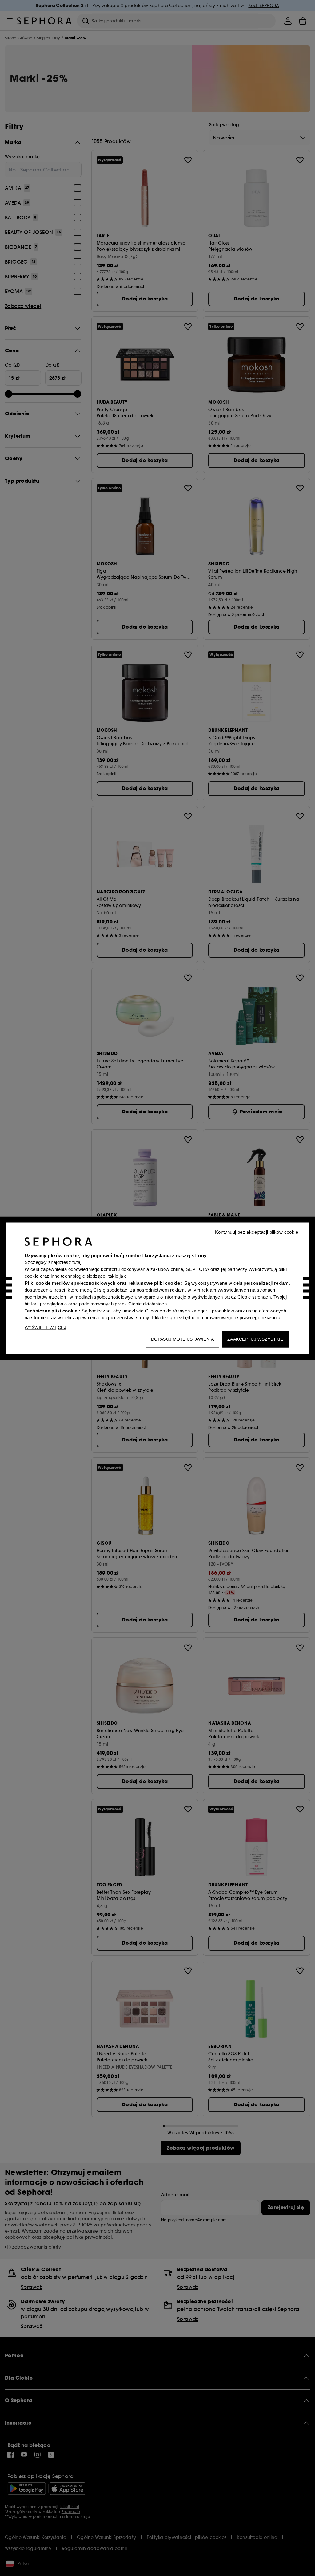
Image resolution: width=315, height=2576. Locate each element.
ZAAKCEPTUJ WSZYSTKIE (255, 1339)
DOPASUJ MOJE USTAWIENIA (182, 1339)
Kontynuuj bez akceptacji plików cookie (257, 1232)
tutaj (77, 1262)
